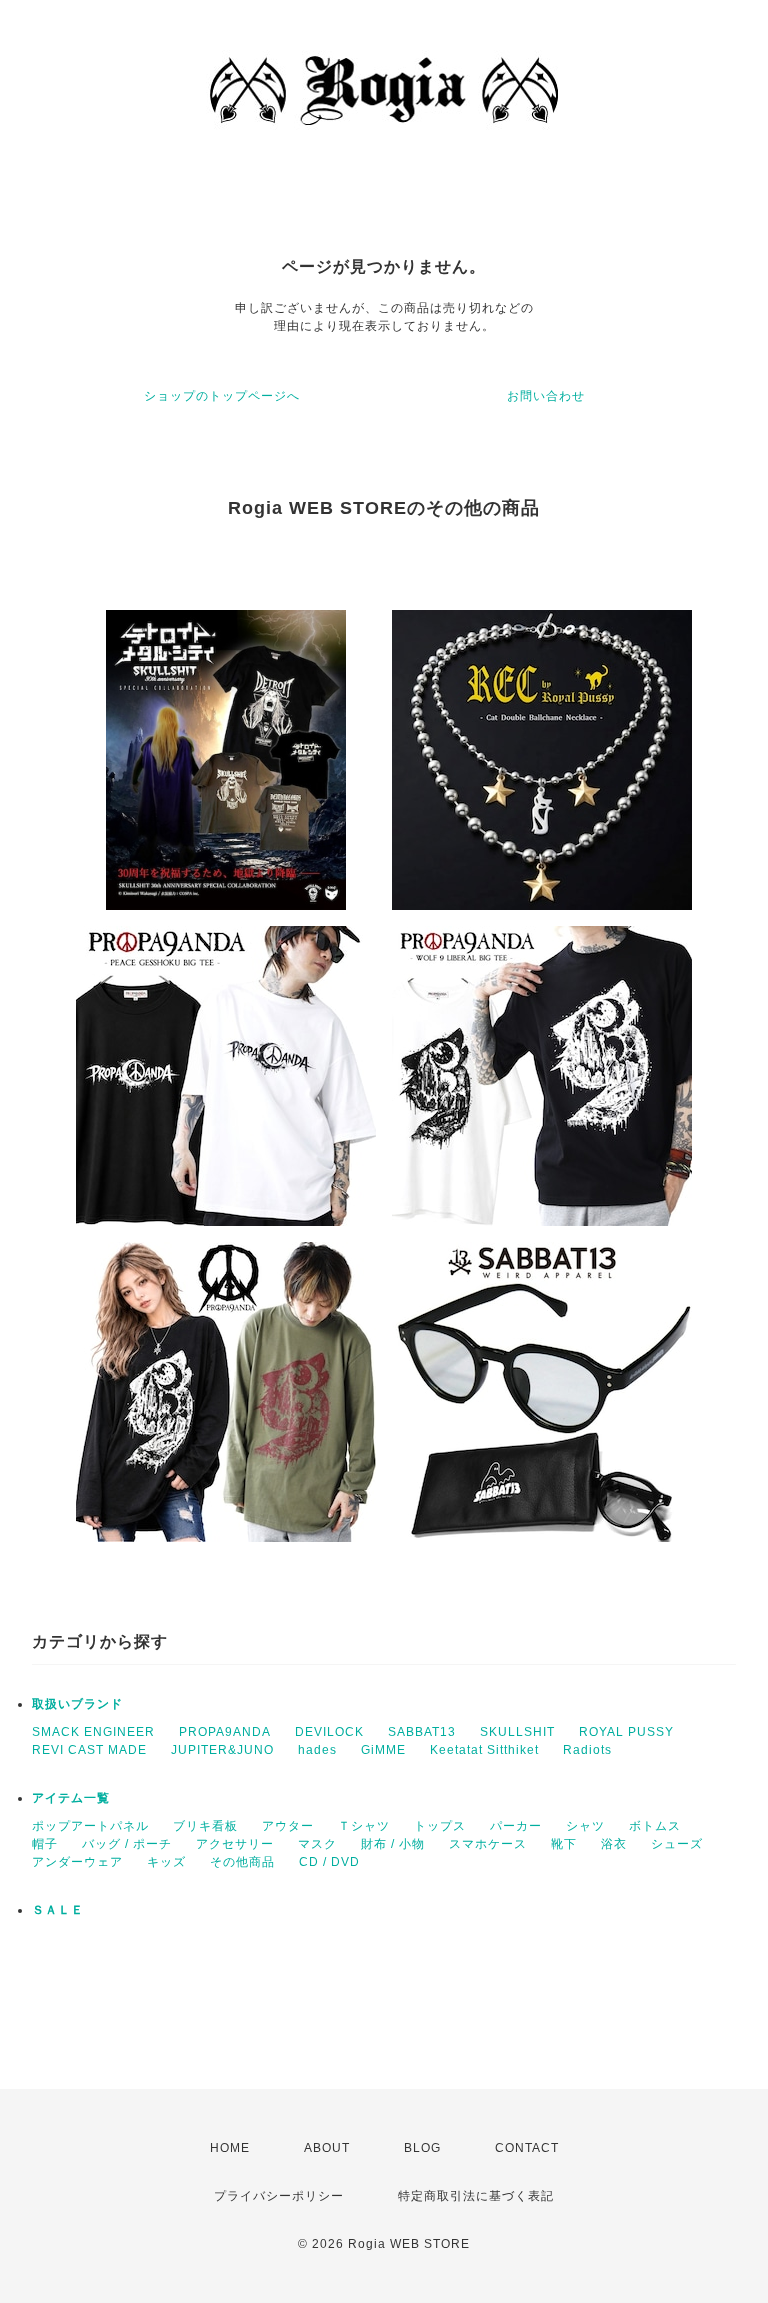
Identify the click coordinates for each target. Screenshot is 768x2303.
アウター (288, 1826)
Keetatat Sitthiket (484, 1750)
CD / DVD (329, 1862)
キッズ (166, 1862)
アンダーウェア (77, 1862)
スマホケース (488, 1844)
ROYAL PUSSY (626, 1732)
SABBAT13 (422, 1732)
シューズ (677, 1844)
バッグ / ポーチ (127, 1844)
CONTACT (527, 2148)
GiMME (383, 1750)
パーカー (516, 1826)
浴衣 (614, 1844)
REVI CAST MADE (89, 1750)
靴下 (564, 1844)
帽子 (45, 1844)
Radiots (587, 1750)
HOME (230, 2148)
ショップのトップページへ (222, 396)
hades (317, 1750)
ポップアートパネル (90, 1826)
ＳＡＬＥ (58, 1910)
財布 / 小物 (393, 1844)
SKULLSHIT (517, 1732)
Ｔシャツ (364, 1826)
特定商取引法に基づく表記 (476, 2196)
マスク (317, 1844)
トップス (440, 1826)
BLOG (422, 2148)
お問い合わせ (546, 396)
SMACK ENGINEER (93, 1732)
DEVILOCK (329, 1732)
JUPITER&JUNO (222, 1750)
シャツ (585, 1826)
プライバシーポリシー (279, 2196)
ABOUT (327, 2148)
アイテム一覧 (71, 1798)
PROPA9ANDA (225, 1732)
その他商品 (242, 1862)
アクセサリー (235, 1844)
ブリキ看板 (205, 1826)
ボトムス (655, 1826)
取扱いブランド (77, 1704)
